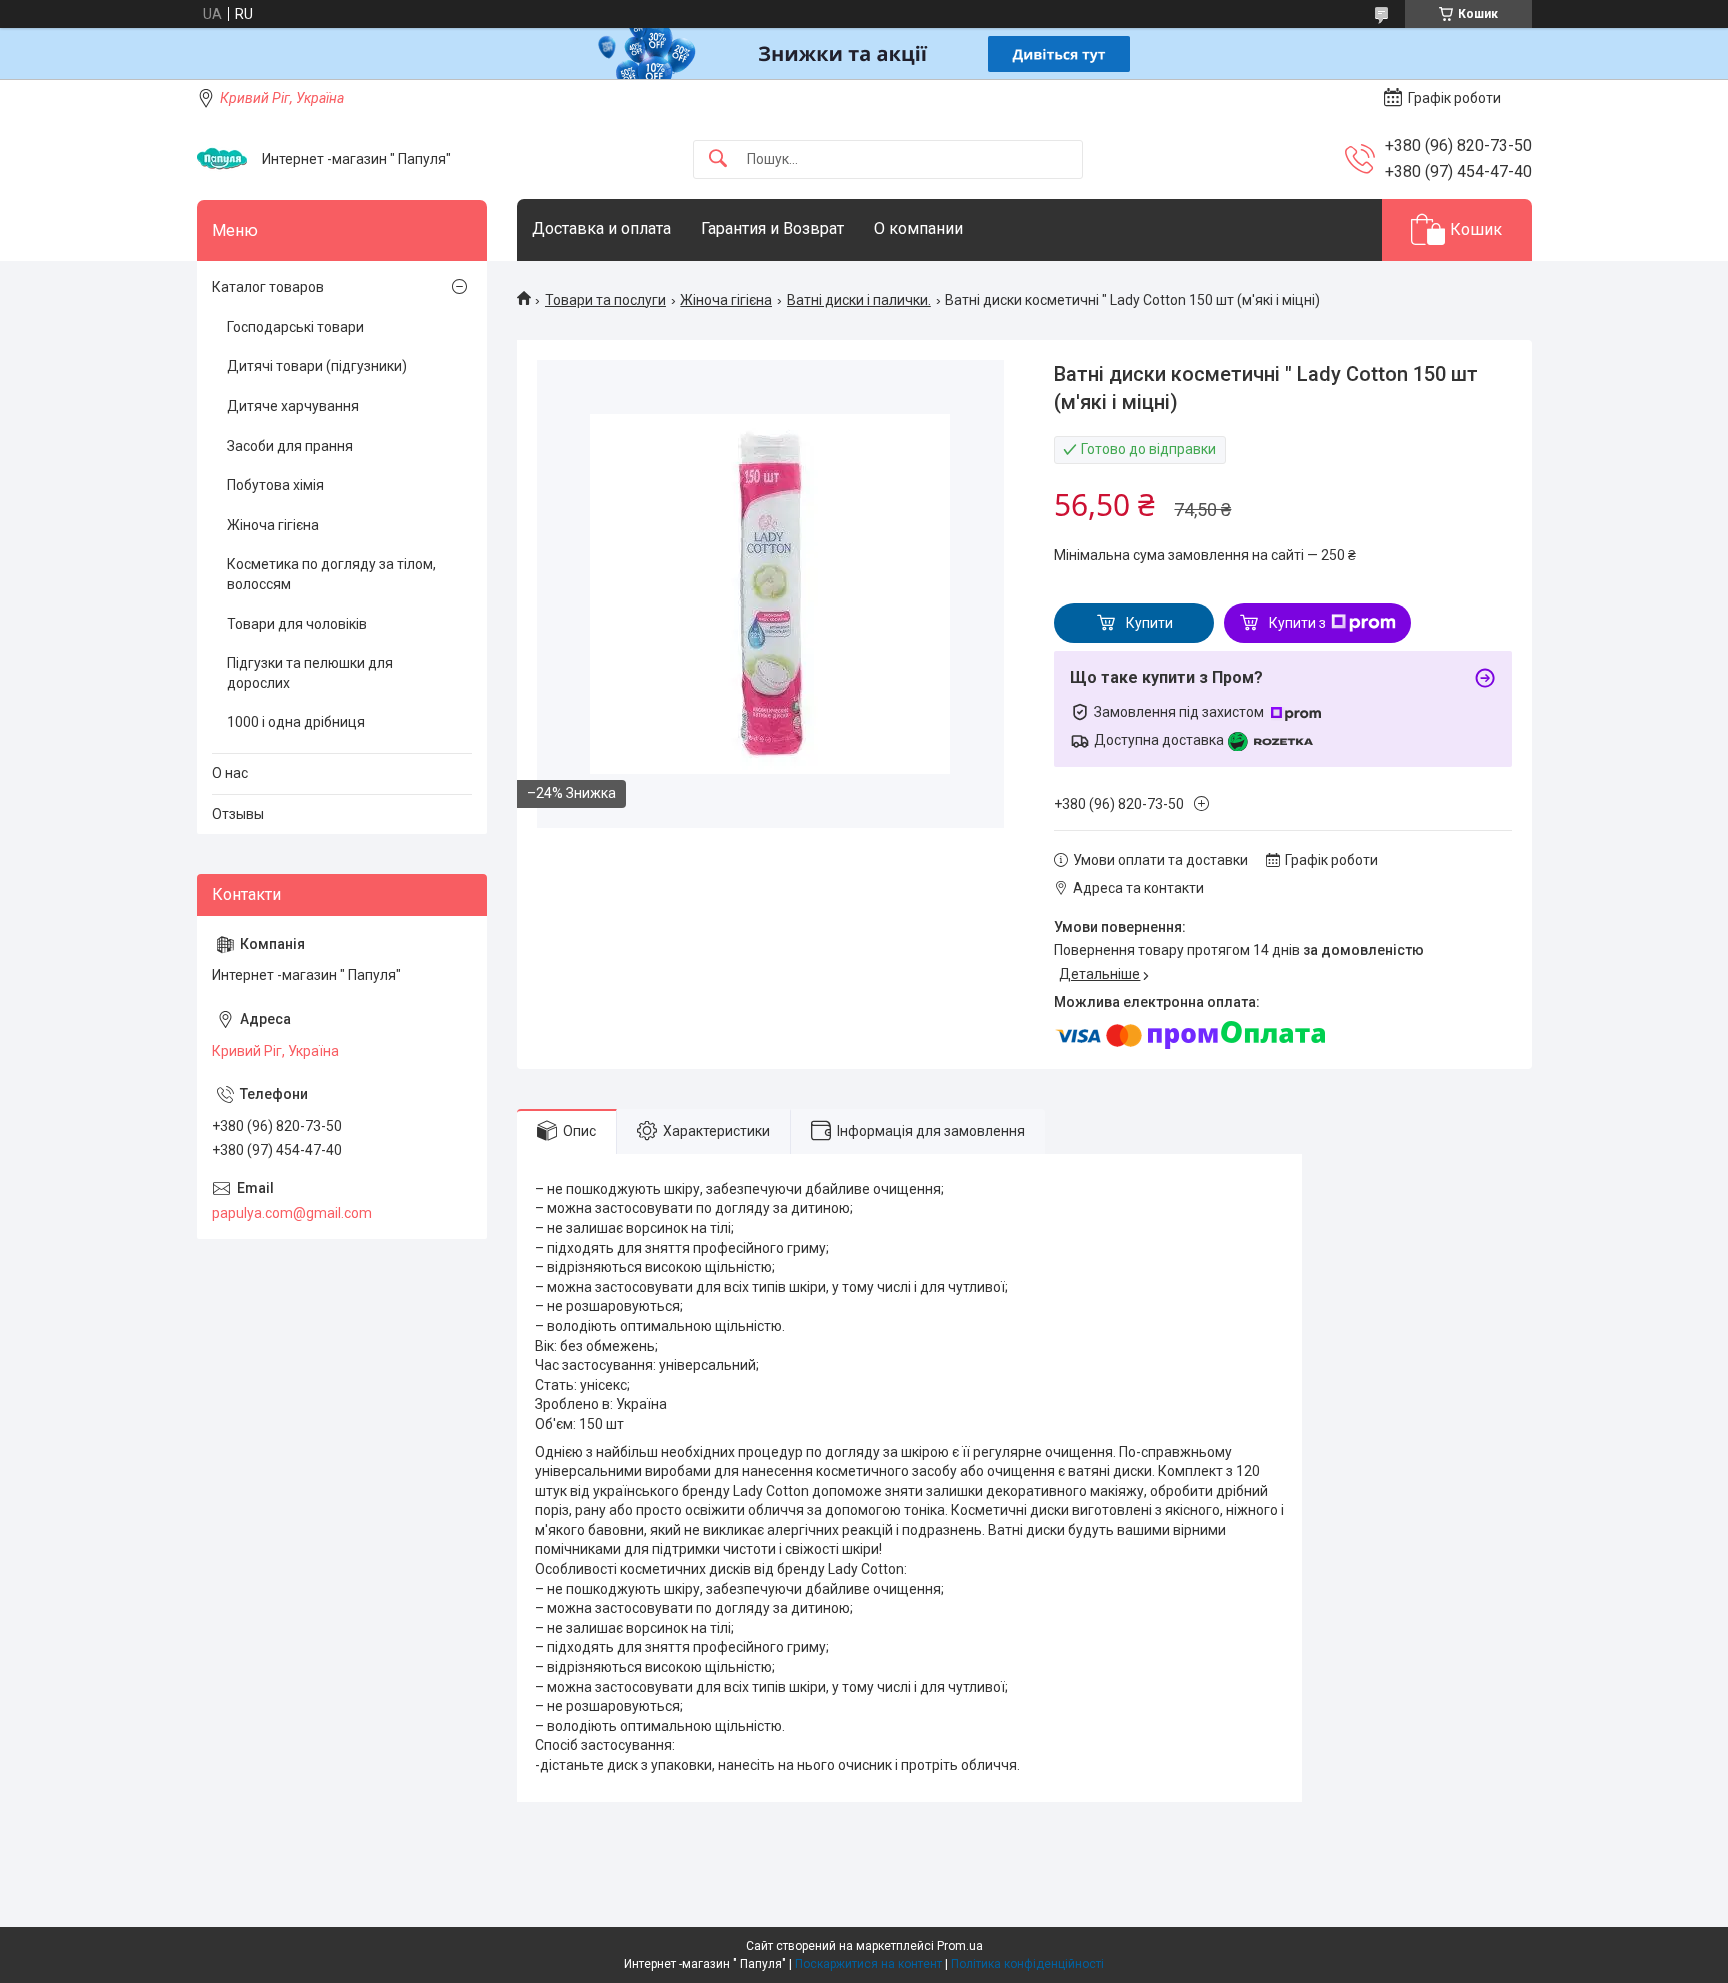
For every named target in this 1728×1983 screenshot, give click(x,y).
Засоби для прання (290, 446)
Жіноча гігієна (726, 300)
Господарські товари (295, 327)
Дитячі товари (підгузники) (317, 366)
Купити (1149, 623)
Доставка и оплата (601, 228)
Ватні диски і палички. (859, 300)
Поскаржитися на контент (868, 1964)
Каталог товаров (268, 287)
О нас (230, 773)
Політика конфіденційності (1027, 1964)
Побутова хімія (275, 485)
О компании (918, 228)
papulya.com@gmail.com (292, 1213)
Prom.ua (960, 1946)
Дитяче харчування (293, 406)
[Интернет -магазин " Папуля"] (222, 159)
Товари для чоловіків (297, 624)
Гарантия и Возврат (772, 228)
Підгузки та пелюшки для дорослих (310, 673)
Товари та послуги (605, 300)
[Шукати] (718, 159)
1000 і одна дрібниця (296, 722)
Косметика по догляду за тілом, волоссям (331, 574)
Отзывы (238, 814)
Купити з (1297, 623)
